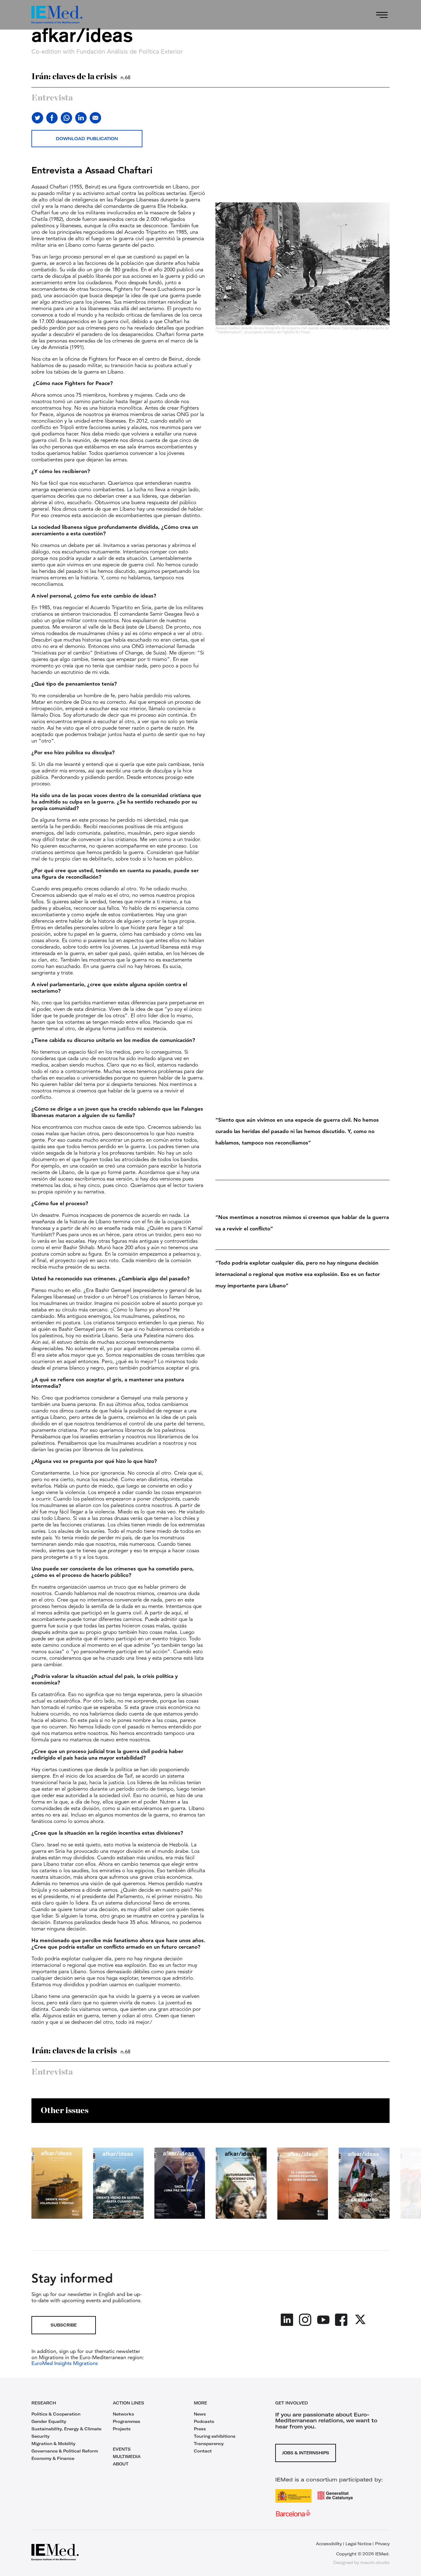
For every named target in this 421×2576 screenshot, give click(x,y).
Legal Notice (358, 2544)
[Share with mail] (95, 118)
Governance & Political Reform (65, 2451)
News (200, 2414)
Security (41, 2436)
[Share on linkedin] (81, 118)
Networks (123, 2414)
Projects (122, 2429)
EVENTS (122, 2449)
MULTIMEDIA (127, 2457)
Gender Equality (49, 2421)
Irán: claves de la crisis (81, 77)
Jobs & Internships (306, 2453)
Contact (203, 2451)
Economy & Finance (53, 2458)
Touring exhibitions (215, 2436)
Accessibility (329, 2544)
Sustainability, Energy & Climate (66, 2429)
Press (200, 2429)
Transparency (209, 2444)
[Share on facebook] (52, 118)
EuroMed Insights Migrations (65, 2364)
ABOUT (121, 2464)
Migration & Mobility (53, 2444)
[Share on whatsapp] (66, 118)
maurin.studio (375, 2562)
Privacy (382, 2544)
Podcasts (204, 2421)
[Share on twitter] (37, 118)
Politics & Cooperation (56, 2414)
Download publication (87, 139)
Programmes (127, 2421)
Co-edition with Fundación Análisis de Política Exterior (107, 52)
